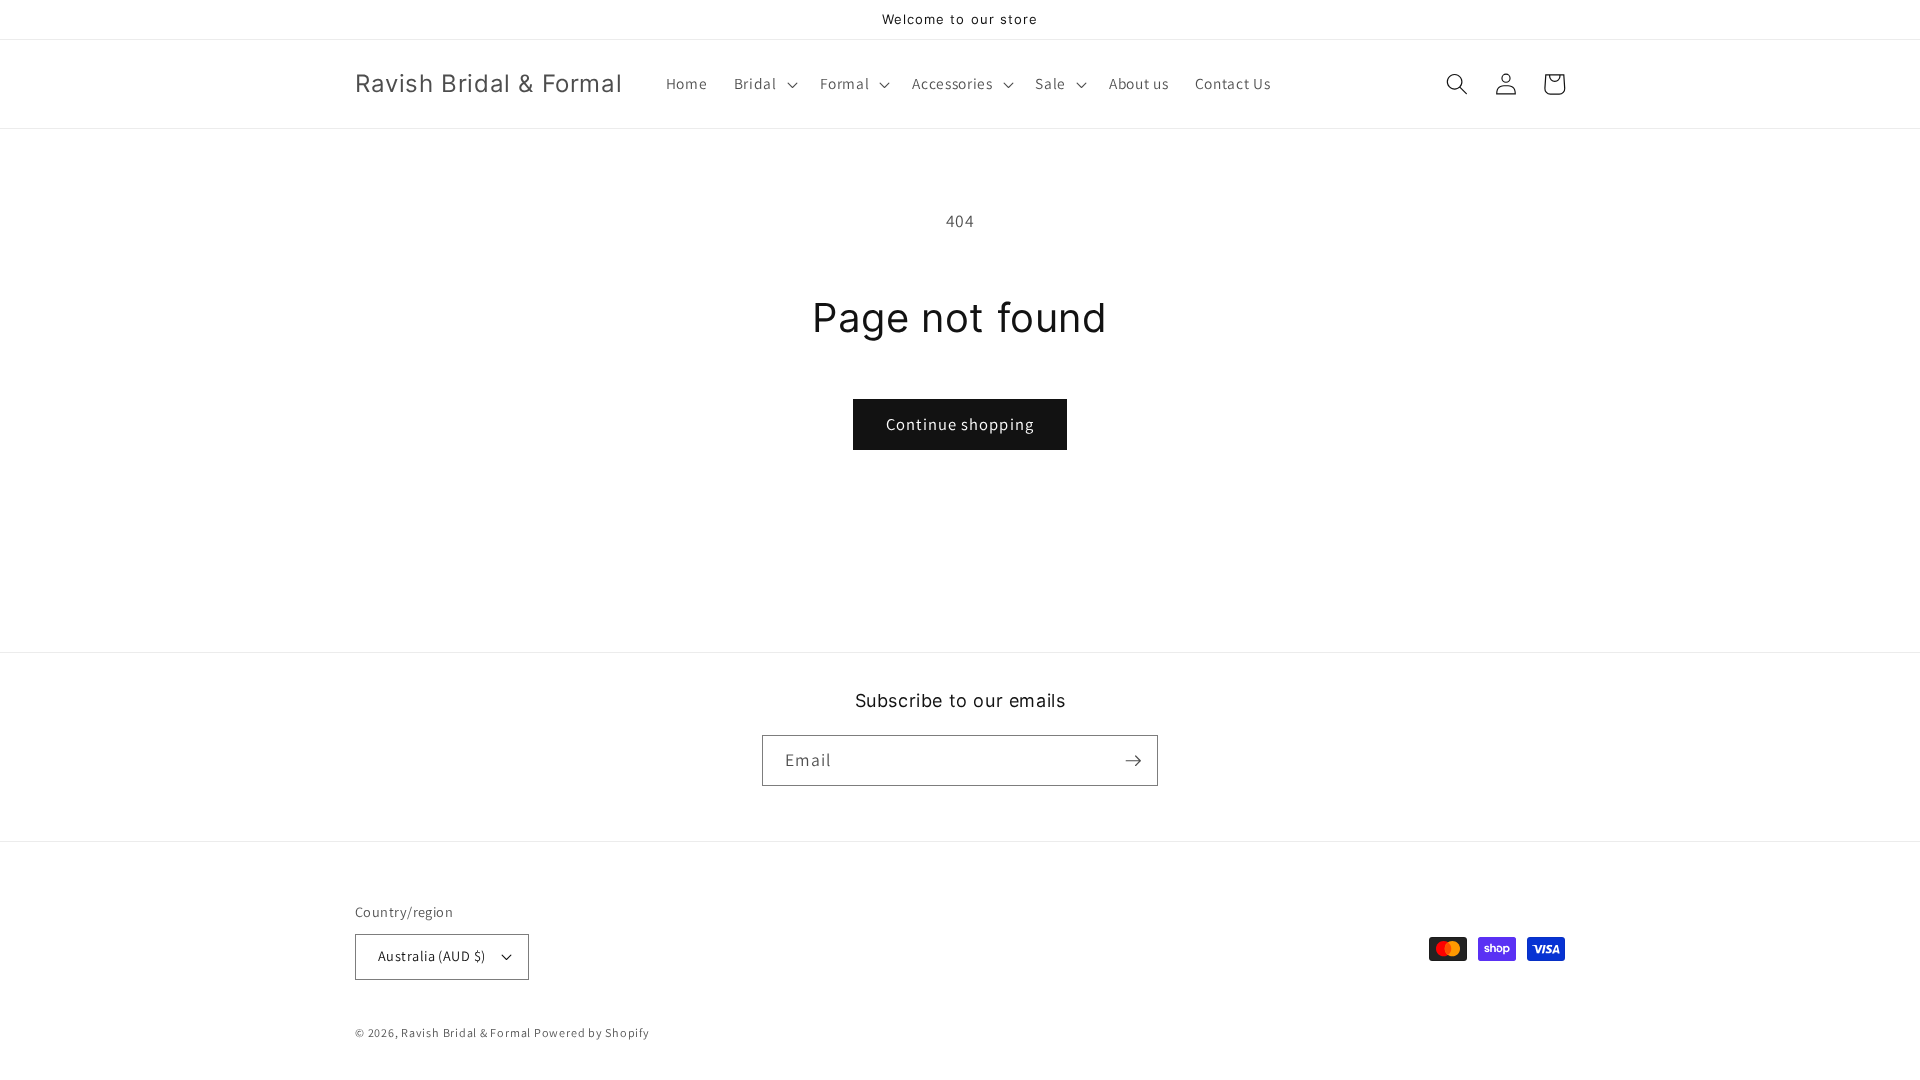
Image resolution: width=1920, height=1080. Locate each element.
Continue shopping (960, 424)
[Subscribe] (1133, 761)
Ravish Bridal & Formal (467, 1032)
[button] (763, 84)
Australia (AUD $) (431, 955)
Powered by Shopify (592, 1032)
